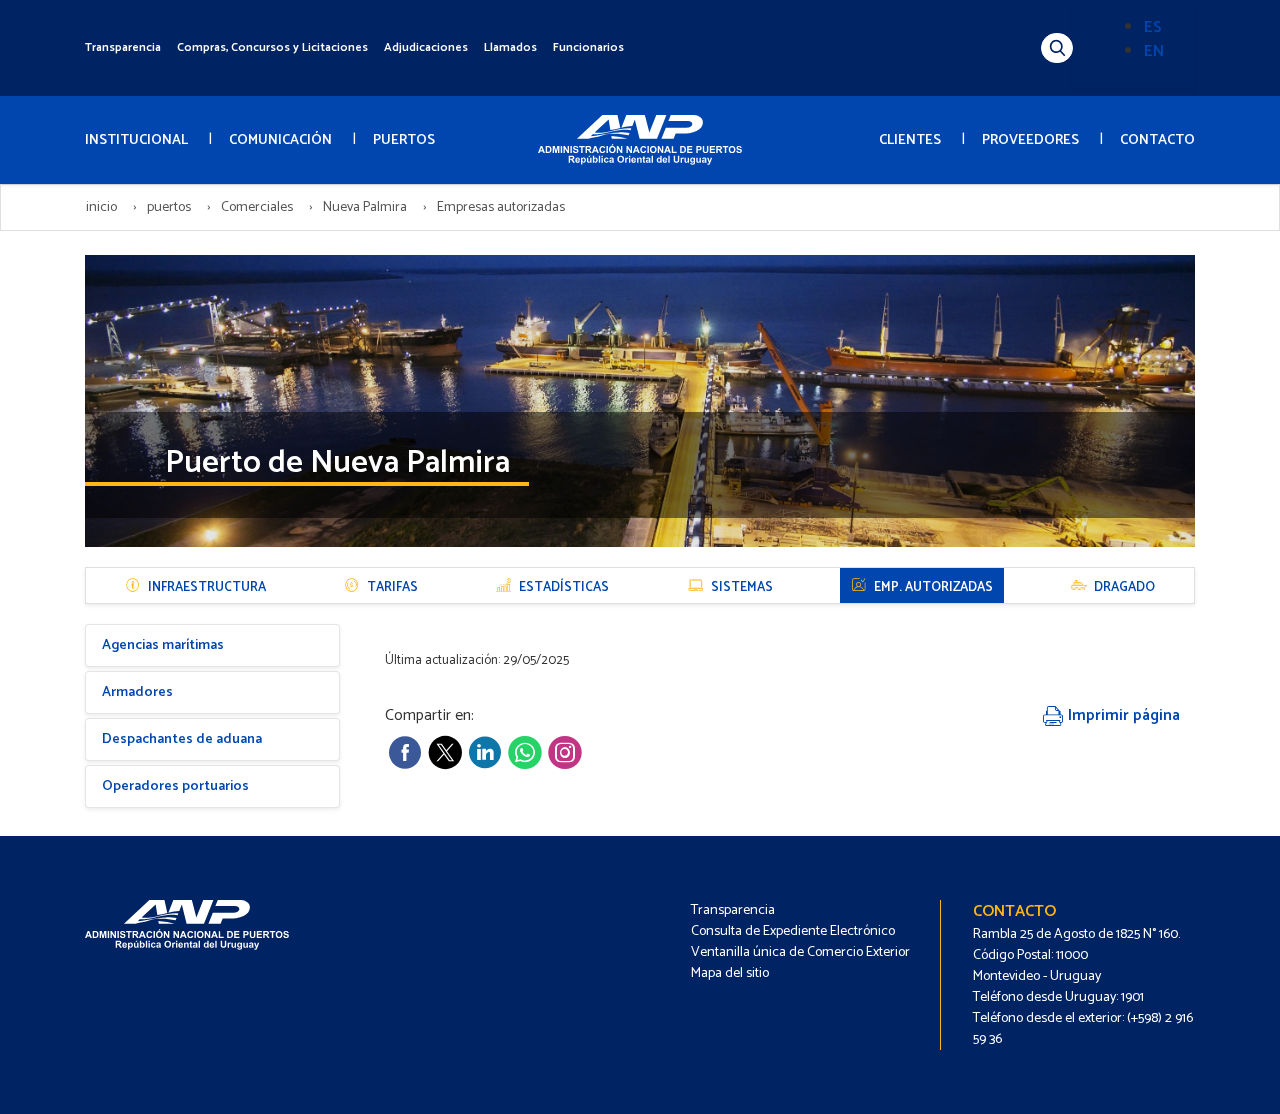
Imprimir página (1122, 715)
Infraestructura (207, 587)
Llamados (510, 47)
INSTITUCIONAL (136, 140)
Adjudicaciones (426, 47)
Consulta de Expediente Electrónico (793, 931)
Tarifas (392, 587)
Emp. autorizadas (933, 587)
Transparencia (123, 47)
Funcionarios (588, 47)
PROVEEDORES (1030, 140)
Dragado (1124, 587)
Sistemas (742, 587)
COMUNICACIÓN (280, 140)
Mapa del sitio (730, 973)
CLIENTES (910, 140)
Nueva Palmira (365, 207)
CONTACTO (1157, 140)
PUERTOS (404, 140)
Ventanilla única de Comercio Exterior (800, 952)
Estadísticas (564, 587)
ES (1153, 27)
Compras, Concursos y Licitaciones (272, 47)
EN (1154, 51)
